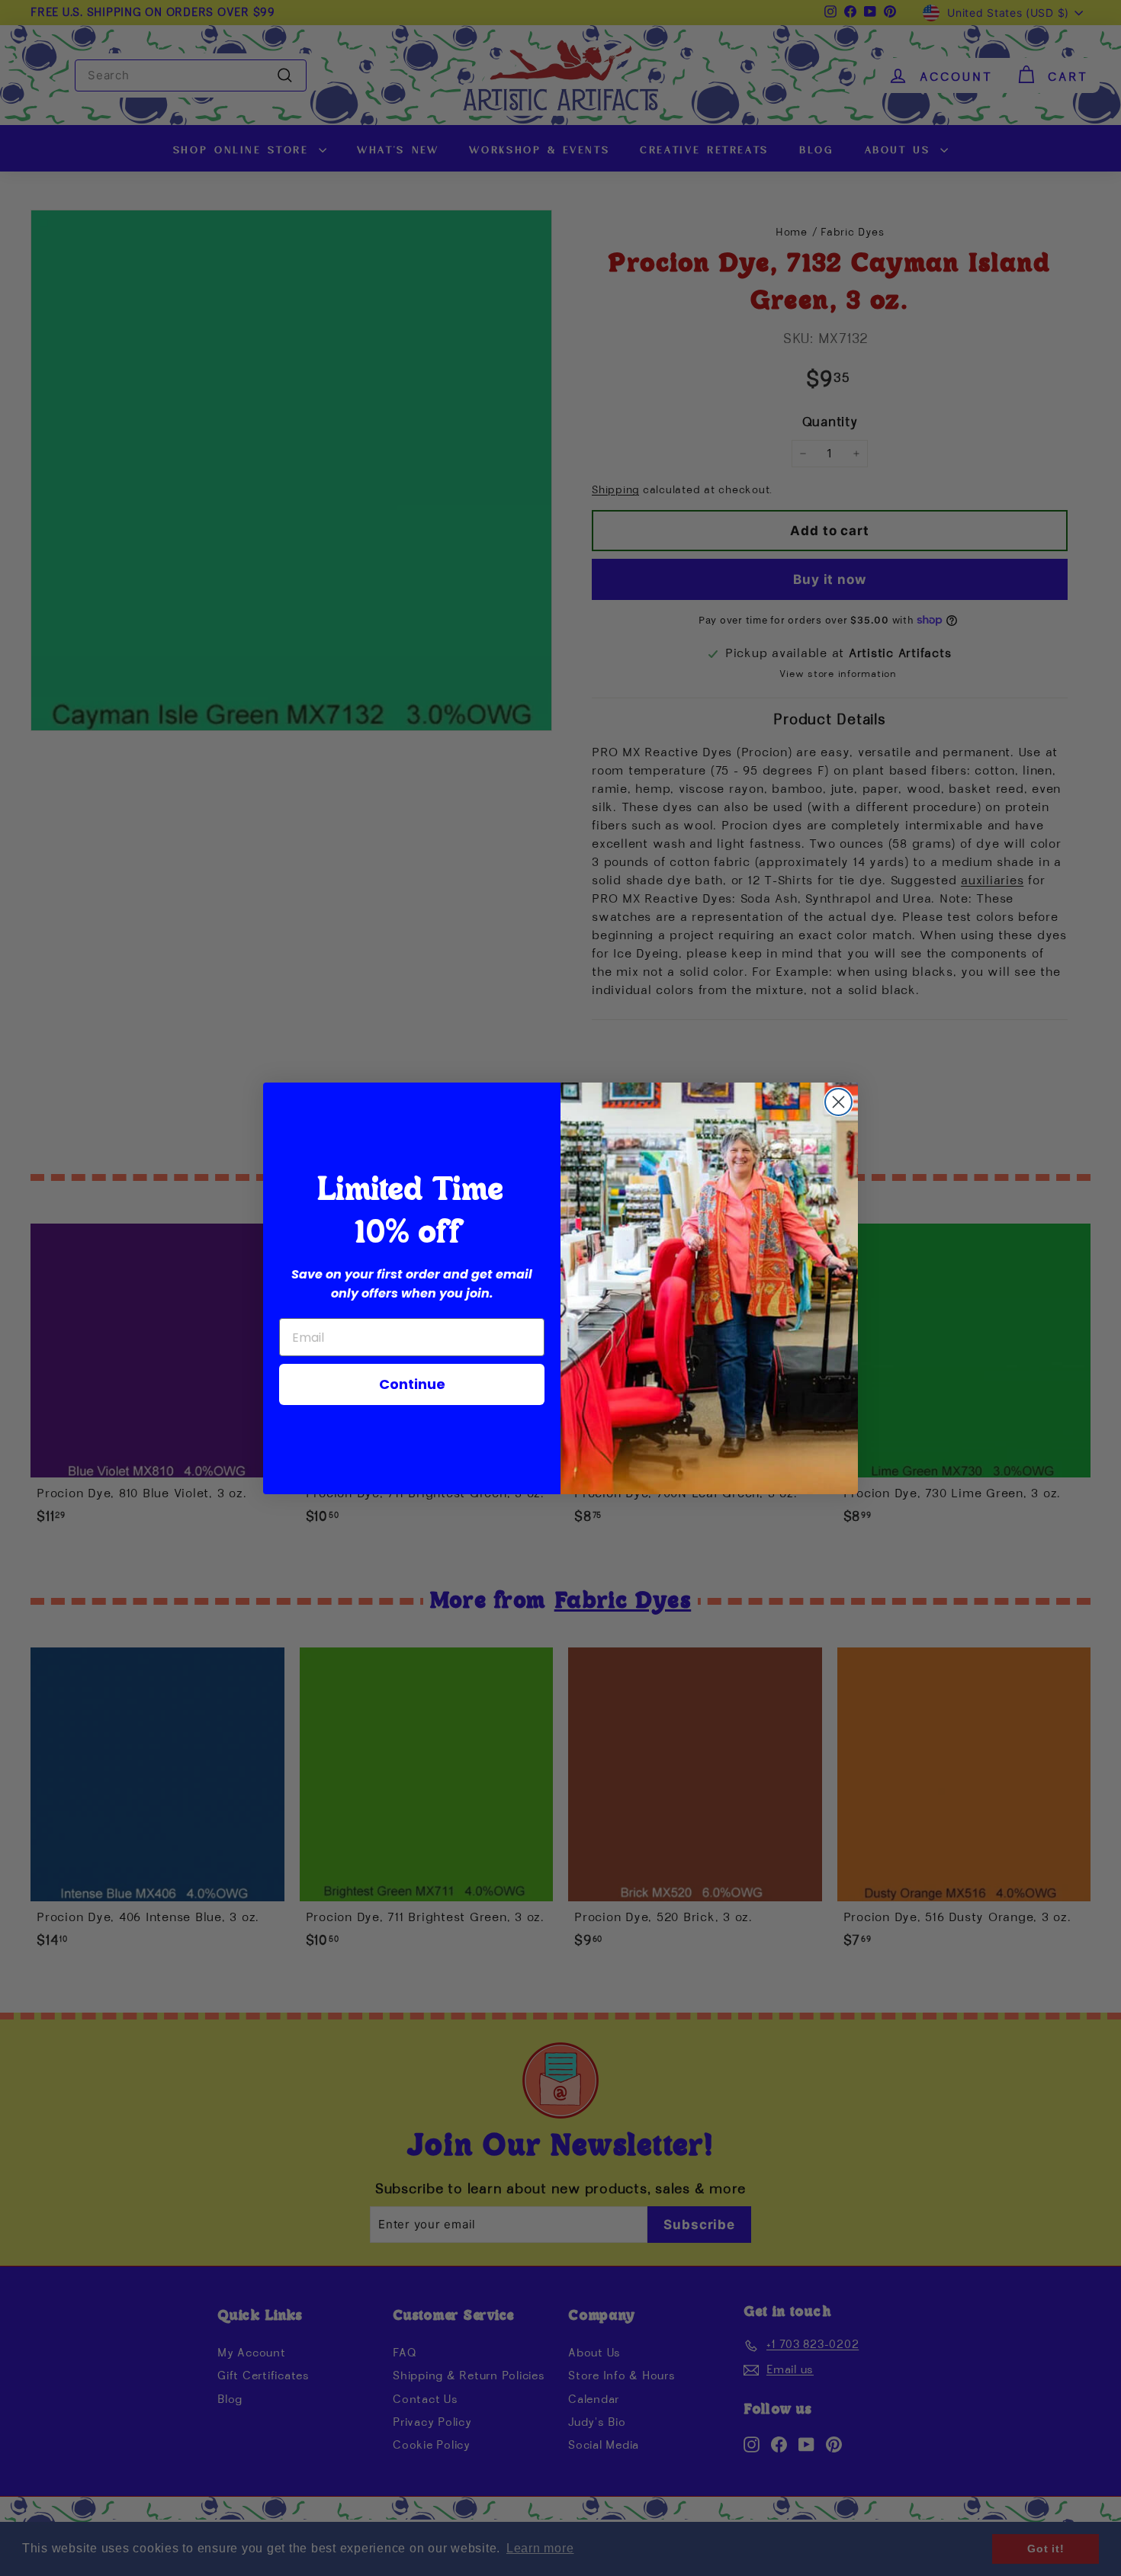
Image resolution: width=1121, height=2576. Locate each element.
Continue (412, 1384)
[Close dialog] (838, 1102)
